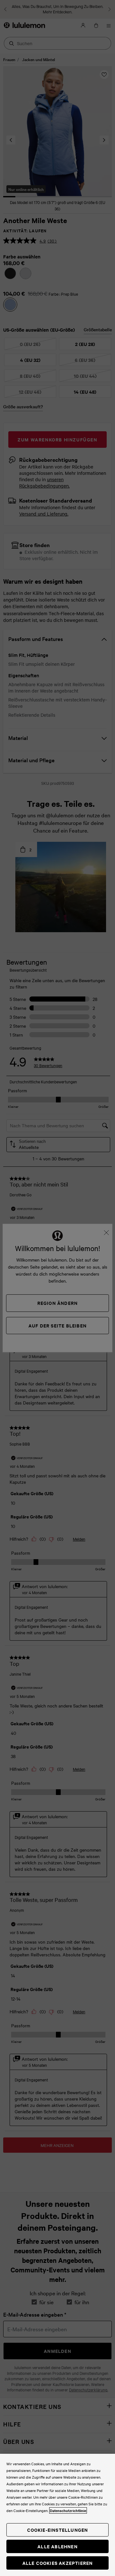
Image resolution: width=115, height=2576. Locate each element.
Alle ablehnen (57, 2546)
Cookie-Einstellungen (58, 2530)
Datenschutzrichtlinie (68, 2510)
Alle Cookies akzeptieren (58, 2563)
